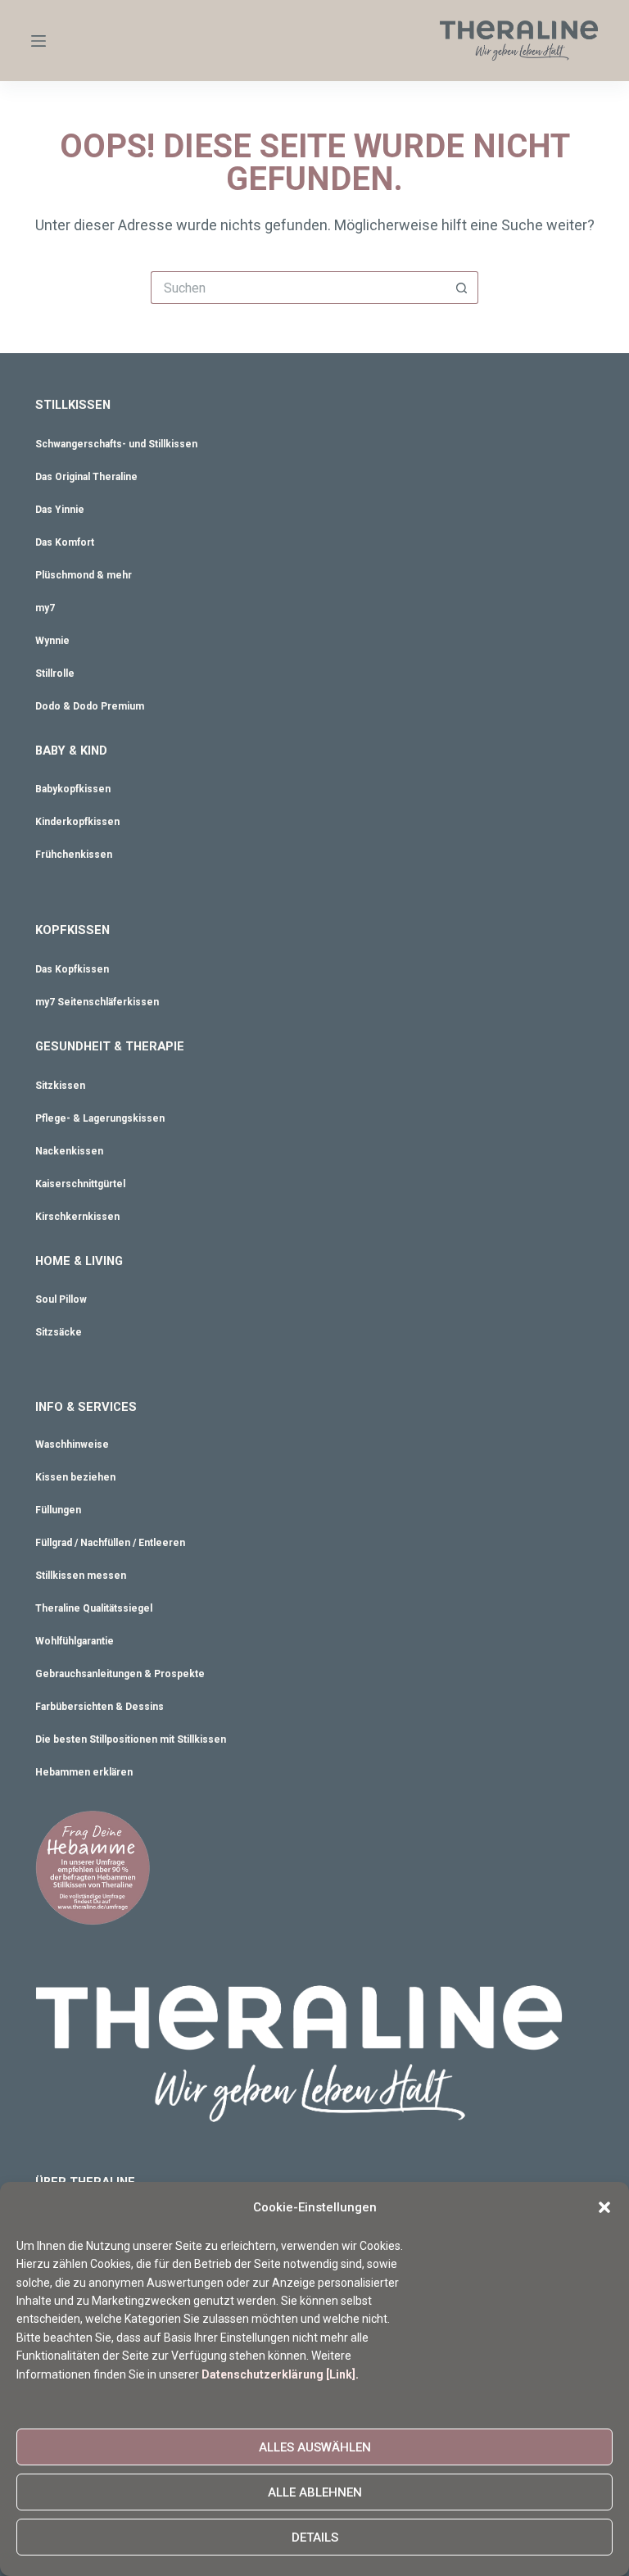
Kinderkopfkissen (77, 822)
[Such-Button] (462, 288)
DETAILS (315, 2537)
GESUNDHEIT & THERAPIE (110, 1046)
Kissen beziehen (75, 1477)
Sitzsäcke (59, 1332)
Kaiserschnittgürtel (80, 1184)
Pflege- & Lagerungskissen (100, 1118)
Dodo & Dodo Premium (90, 706)
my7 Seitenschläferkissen (97, 1002)
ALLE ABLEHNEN (315, 2492)
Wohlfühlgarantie (75, 1641)
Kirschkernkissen (77, 1217)
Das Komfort (65, 542)
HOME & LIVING (79, 1261)
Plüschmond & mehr (84, 575)
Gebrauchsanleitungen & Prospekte (120, 1674)
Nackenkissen (69, 1151)
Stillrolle (55, 673)
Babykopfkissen (73, 789)
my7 (45, 608)
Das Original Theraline (86, 477)
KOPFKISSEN (72, 930)
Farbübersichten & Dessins (100, 1707)
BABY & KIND (71, 751)
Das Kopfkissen (72, 969)
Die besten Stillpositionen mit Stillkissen (131, 1739)
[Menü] (38, 41)
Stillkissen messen (81, 1576)
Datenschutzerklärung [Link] (278, 2374)
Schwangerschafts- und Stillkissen (116, 444)
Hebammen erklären (84, 1772)
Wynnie (52, 641)
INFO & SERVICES (86, 1407)
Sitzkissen (60, 1086)
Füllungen (58, 1510)
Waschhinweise (72, 1444)
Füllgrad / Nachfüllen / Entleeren (110, 1543)
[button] (604, 2207)
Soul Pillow (61, 1299)
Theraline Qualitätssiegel (94, 1608)
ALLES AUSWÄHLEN (315, 2447)
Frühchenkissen (74, 855)
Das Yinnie (60, 510)
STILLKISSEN (73, 405)
